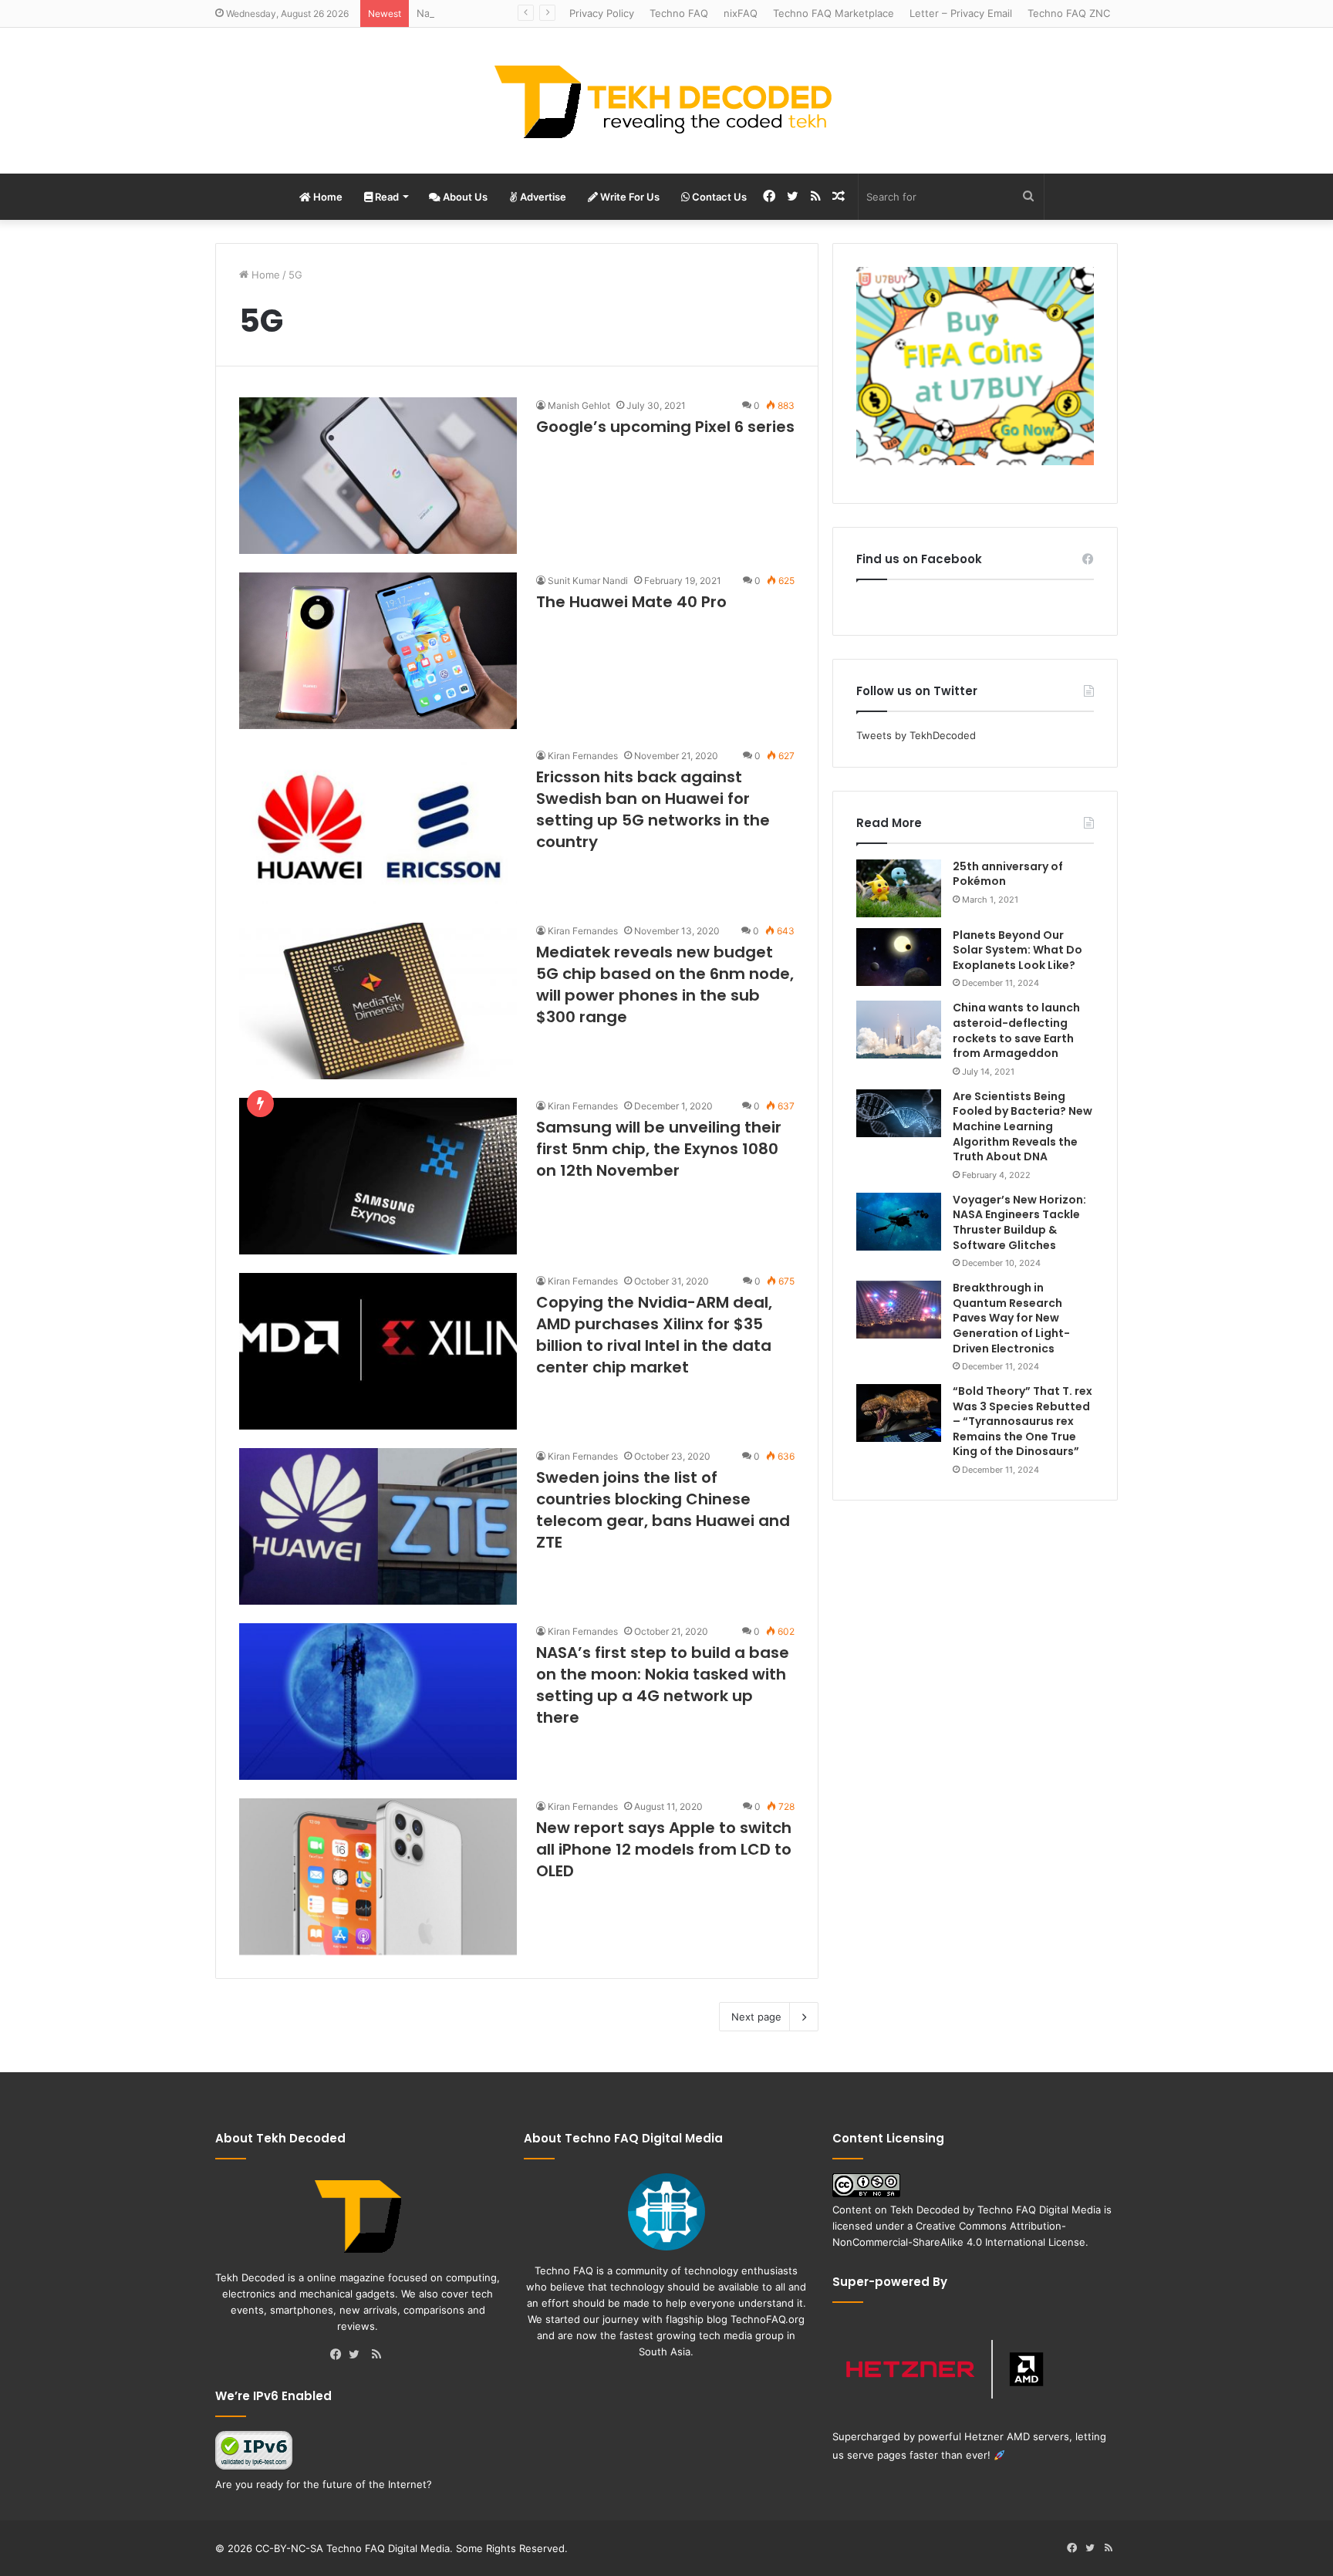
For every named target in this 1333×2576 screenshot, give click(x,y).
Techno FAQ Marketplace (834, 13)
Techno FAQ (679, 13)
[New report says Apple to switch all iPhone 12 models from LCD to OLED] (378, 1877)
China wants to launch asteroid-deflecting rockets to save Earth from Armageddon (1016, 1030)
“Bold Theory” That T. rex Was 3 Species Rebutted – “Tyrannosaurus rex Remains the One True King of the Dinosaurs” (1023, 1421)
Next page (756, 2017)
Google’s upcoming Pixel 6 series (665, 427)
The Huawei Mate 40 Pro (631, 602)
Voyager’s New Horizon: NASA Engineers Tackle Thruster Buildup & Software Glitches (1019, 1222)
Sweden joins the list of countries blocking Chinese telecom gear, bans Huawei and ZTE (663, 1510)
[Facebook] (339, 2355)
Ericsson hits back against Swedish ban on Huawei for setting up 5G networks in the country (653, 809)
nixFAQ (741, 13)
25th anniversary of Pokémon (1008, 874)
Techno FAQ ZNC (1069, 13)
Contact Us (718, 197)
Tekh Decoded (925, 2210)
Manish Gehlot (579, 405)
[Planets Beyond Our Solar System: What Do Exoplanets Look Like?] (899, 957)
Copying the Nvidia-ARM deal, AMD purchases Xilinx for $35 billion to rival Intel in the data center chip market (654, 1335)
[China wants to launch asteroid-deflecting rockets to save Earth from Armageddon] (899, 1030)
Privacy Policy (602, 13)
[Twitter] (358, 2355)
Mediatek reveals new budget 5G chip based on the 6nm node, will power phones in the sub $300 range (665, 984)
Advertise (542, 197)
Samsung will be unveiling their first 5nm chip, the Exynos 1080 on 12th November (659, 1149)
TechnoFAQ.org (768, 2319)
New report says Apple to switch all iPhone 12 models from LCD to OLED (664, 1849)
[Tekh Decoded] (666, 101)
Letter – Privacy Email (961, 13)
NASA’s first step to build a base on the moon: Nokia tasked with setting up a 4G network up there (663, 1685)
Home (327, 197)
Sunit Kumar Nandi (588, 581)
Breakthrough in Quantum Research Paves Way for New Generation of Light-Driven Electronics (1011, 1318)
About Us (464, 197)
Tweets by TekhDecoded (916, 735)
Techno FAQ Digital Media (1039, 2210)
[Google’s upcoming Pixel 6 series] (378, 476)
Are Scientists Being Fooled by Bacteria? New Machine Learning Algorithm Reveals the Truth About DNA (1023, 1126)
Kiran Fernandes (583, 756)
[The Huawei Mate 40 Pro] (378, 651)
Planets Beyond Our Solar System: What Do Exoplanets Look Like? (1017, 950)
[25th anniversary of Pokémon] (899, 888)
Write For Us (629, 197)
